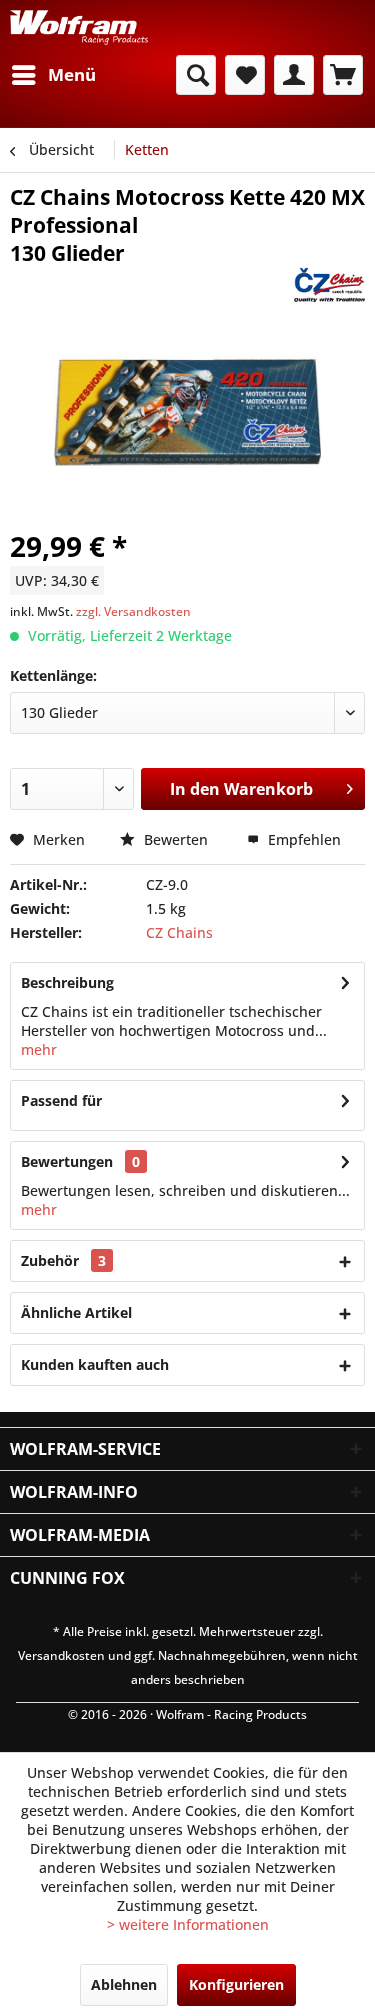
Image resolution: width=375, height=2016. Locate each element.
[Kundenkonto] (294, 75)
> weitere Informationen (188, 1924)
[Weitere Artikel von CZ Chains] (329, 284)
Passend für (61, 1100)
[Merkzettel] (245, 75)
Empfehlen (302, 839)
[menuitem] (53, 75)
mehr (39, 1049)
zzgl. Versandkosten (133, 611)
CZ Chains (179, 932)
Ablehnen (124, 1984)
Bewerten (176, 839)
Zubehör (63, 1260)
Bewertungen (67, 1161)
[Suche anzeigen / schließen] (196, 75)
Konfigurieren (236, 1984)
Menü (72, 74)
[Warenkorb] (343, 75)
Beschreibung (67, 982)
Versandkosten (61, 1655)
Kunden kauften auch (95, 1364)
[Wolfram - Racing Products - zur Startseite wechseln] (79, 27)
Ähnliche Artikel (76, 1312)
